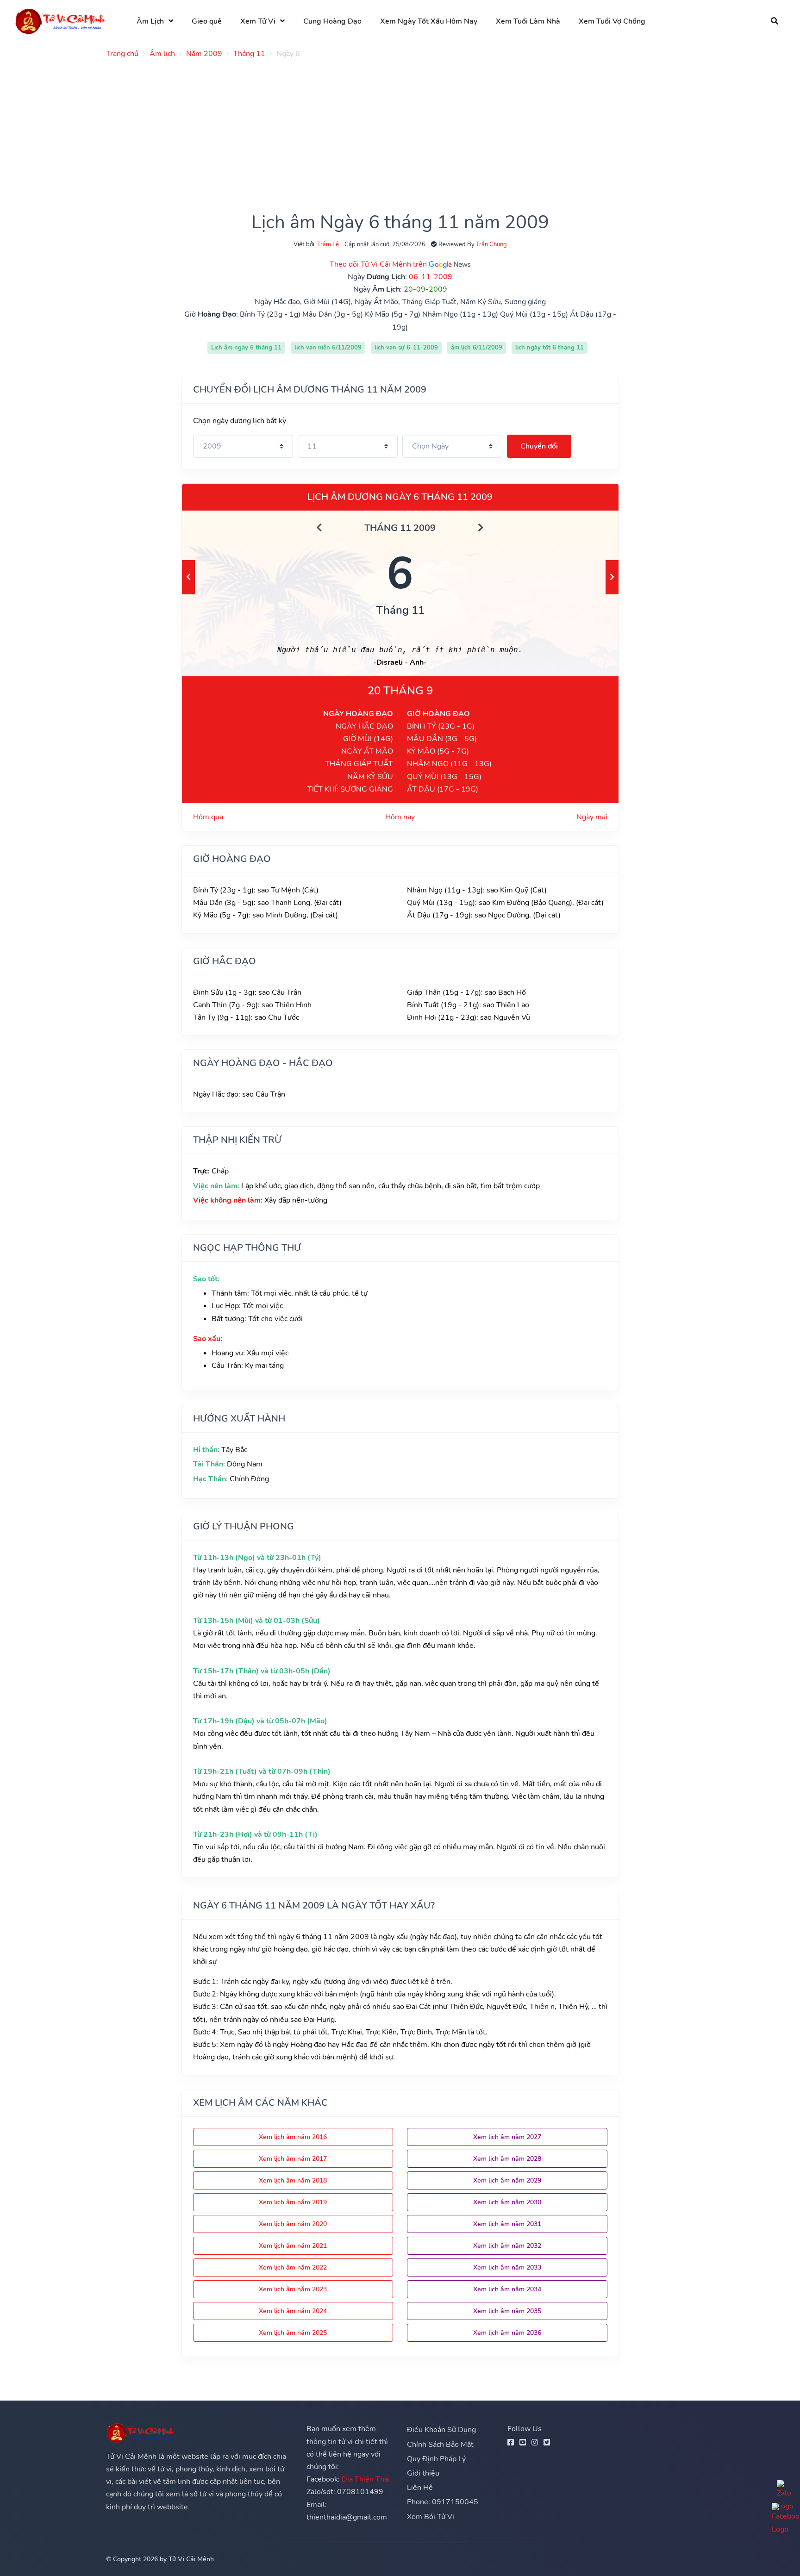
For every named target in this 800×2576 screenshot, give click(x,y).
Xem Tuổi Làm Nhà (528, 21)
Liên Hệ (420, 2488)
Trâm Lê (328, 244)
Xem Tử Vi (258, 21)
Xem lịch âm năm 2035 (507, 2311)
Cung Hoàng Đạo (332, 21)
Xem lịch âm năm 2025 (293, 2333)
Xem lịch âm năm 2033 (507, 2267)
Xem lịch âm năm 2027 (507, 2137)
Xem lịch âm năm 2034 (507, 2289)
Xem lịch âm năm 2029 (507, 2180)
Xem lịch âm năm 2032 (507, 2246)
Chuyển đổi (539, 446)
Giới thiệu (423, 2473)
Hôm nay (400, 817)
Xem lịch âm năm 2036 (507, 2333)
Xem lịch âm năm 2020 (293, 2224)
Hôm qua (208, 817)
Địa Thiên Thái (366, 2479)
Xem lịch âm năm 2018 (293, 2180)
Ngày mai (592, 817)
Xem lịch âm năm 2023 (293, 2289)
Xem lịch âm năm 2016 (293, 2137)
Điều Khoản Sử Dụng (441, 2430)
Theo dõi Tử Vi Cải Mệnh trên (379, 264)
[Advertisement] (384, 131)
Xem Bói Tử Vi (431, 2517)
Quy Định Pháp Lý (436, 2459)
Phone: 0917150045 (443, 2502)
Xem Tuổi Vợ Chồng (612, 21)
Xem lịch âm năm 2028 (507, 2159)
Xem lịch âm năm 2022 (293, 2267)
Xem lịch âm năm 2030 (507, 2202)
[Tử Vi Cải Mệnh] (61, 21)
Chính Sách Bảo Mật (440, 2445)
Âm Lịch (150, 21)
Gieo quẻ (207, 21)
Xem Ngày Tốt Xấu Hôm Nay (429, 21)
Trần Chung (491, 244)
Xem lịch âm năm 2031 (507, 2224)
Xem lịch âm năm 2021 (293, 2246)
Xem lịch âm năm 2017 (293, 2159)
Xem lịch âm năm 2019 (293, 2202)
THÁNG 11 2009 (400, 528)
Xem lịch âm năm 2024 (293, 2311)
